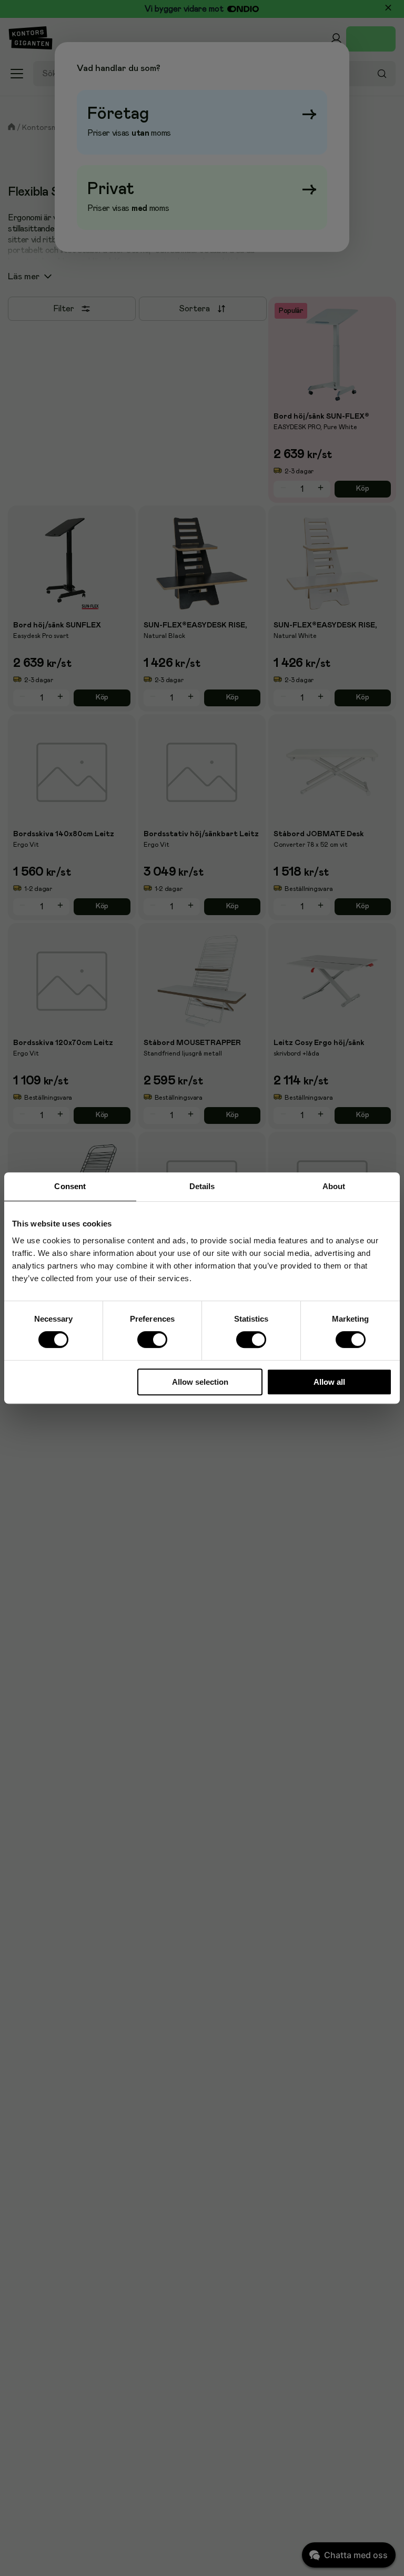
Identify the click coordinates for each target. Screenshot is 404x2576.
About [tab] (334, 1186)
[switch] (153, 1340)
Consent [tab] (70, 1186)
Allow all (329, 1382)
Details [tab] (202, 1186)
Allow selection (200, 1382)
